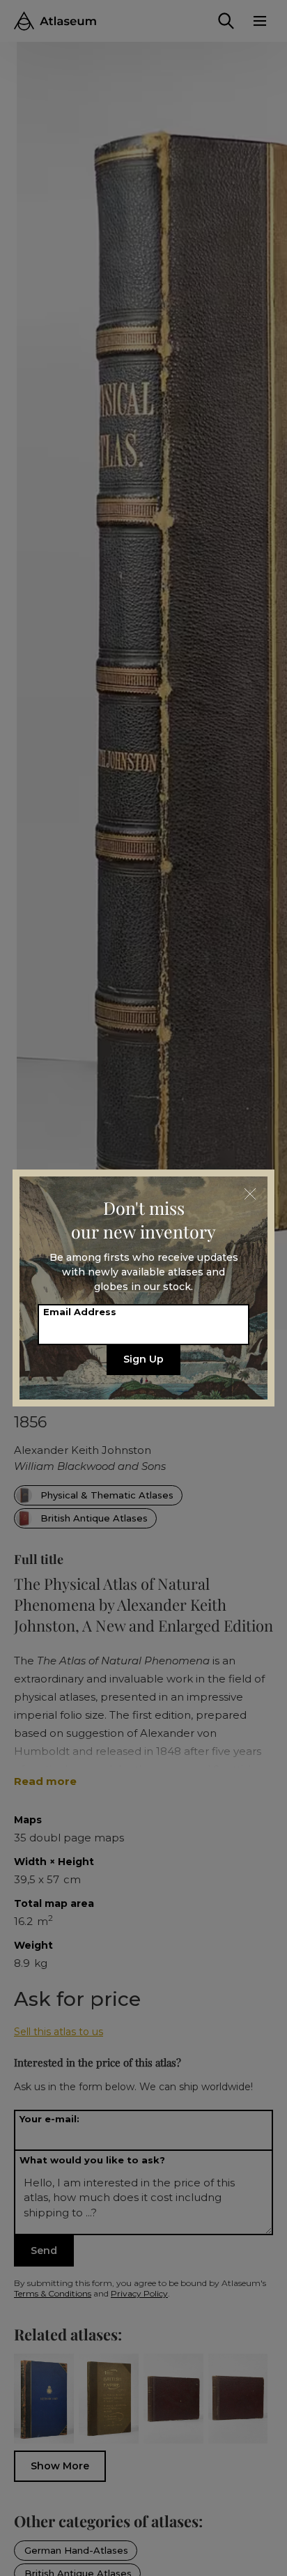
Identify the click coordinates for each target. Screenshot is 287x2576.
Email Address (80, 1312)
